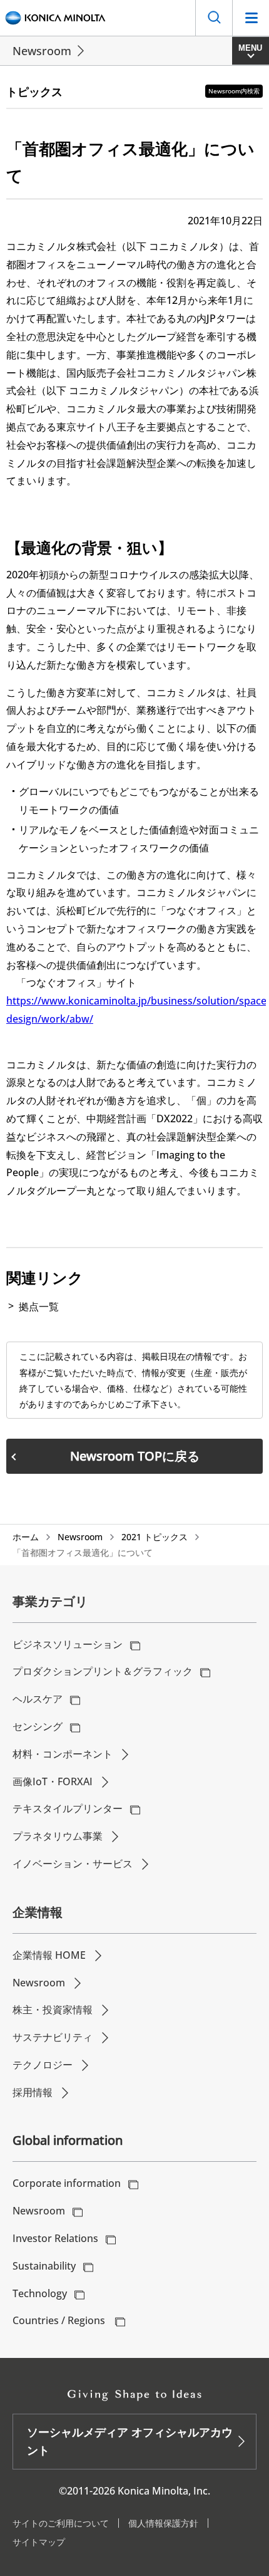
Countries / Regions (60, 2320)
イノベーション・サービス (73, 1864)
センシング (38, 1726)
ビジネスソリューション (68, 1644)
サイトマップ (39, 2542)
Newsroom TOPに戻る (135, 1456)
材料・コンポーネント (63, 1754)
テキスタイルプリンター (68, 1808)
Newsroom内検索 (234, 91)
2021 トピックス (155, 1537)
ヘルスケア (38, 1699)
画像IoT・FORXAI (53, 1781)
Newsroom (42, 51)
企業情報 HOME (49, 1955)
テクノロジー (43, 2065)
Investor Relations (55, 2238)
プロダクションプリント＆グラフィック (103, 1671)
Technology (40, 2293)
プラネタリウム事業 (58, 1836)
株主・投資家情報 (53, 2010)
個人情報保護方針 (163, 2523)
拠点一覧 (39, 1306)
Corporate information (67, 2183)
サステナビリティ (53, 2037)
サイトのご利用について (61, 2523)
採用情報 (33, 2092)
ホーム (26, 1537)
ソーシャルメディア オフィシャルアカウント (130, 2441)
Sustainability (44, 2266)
